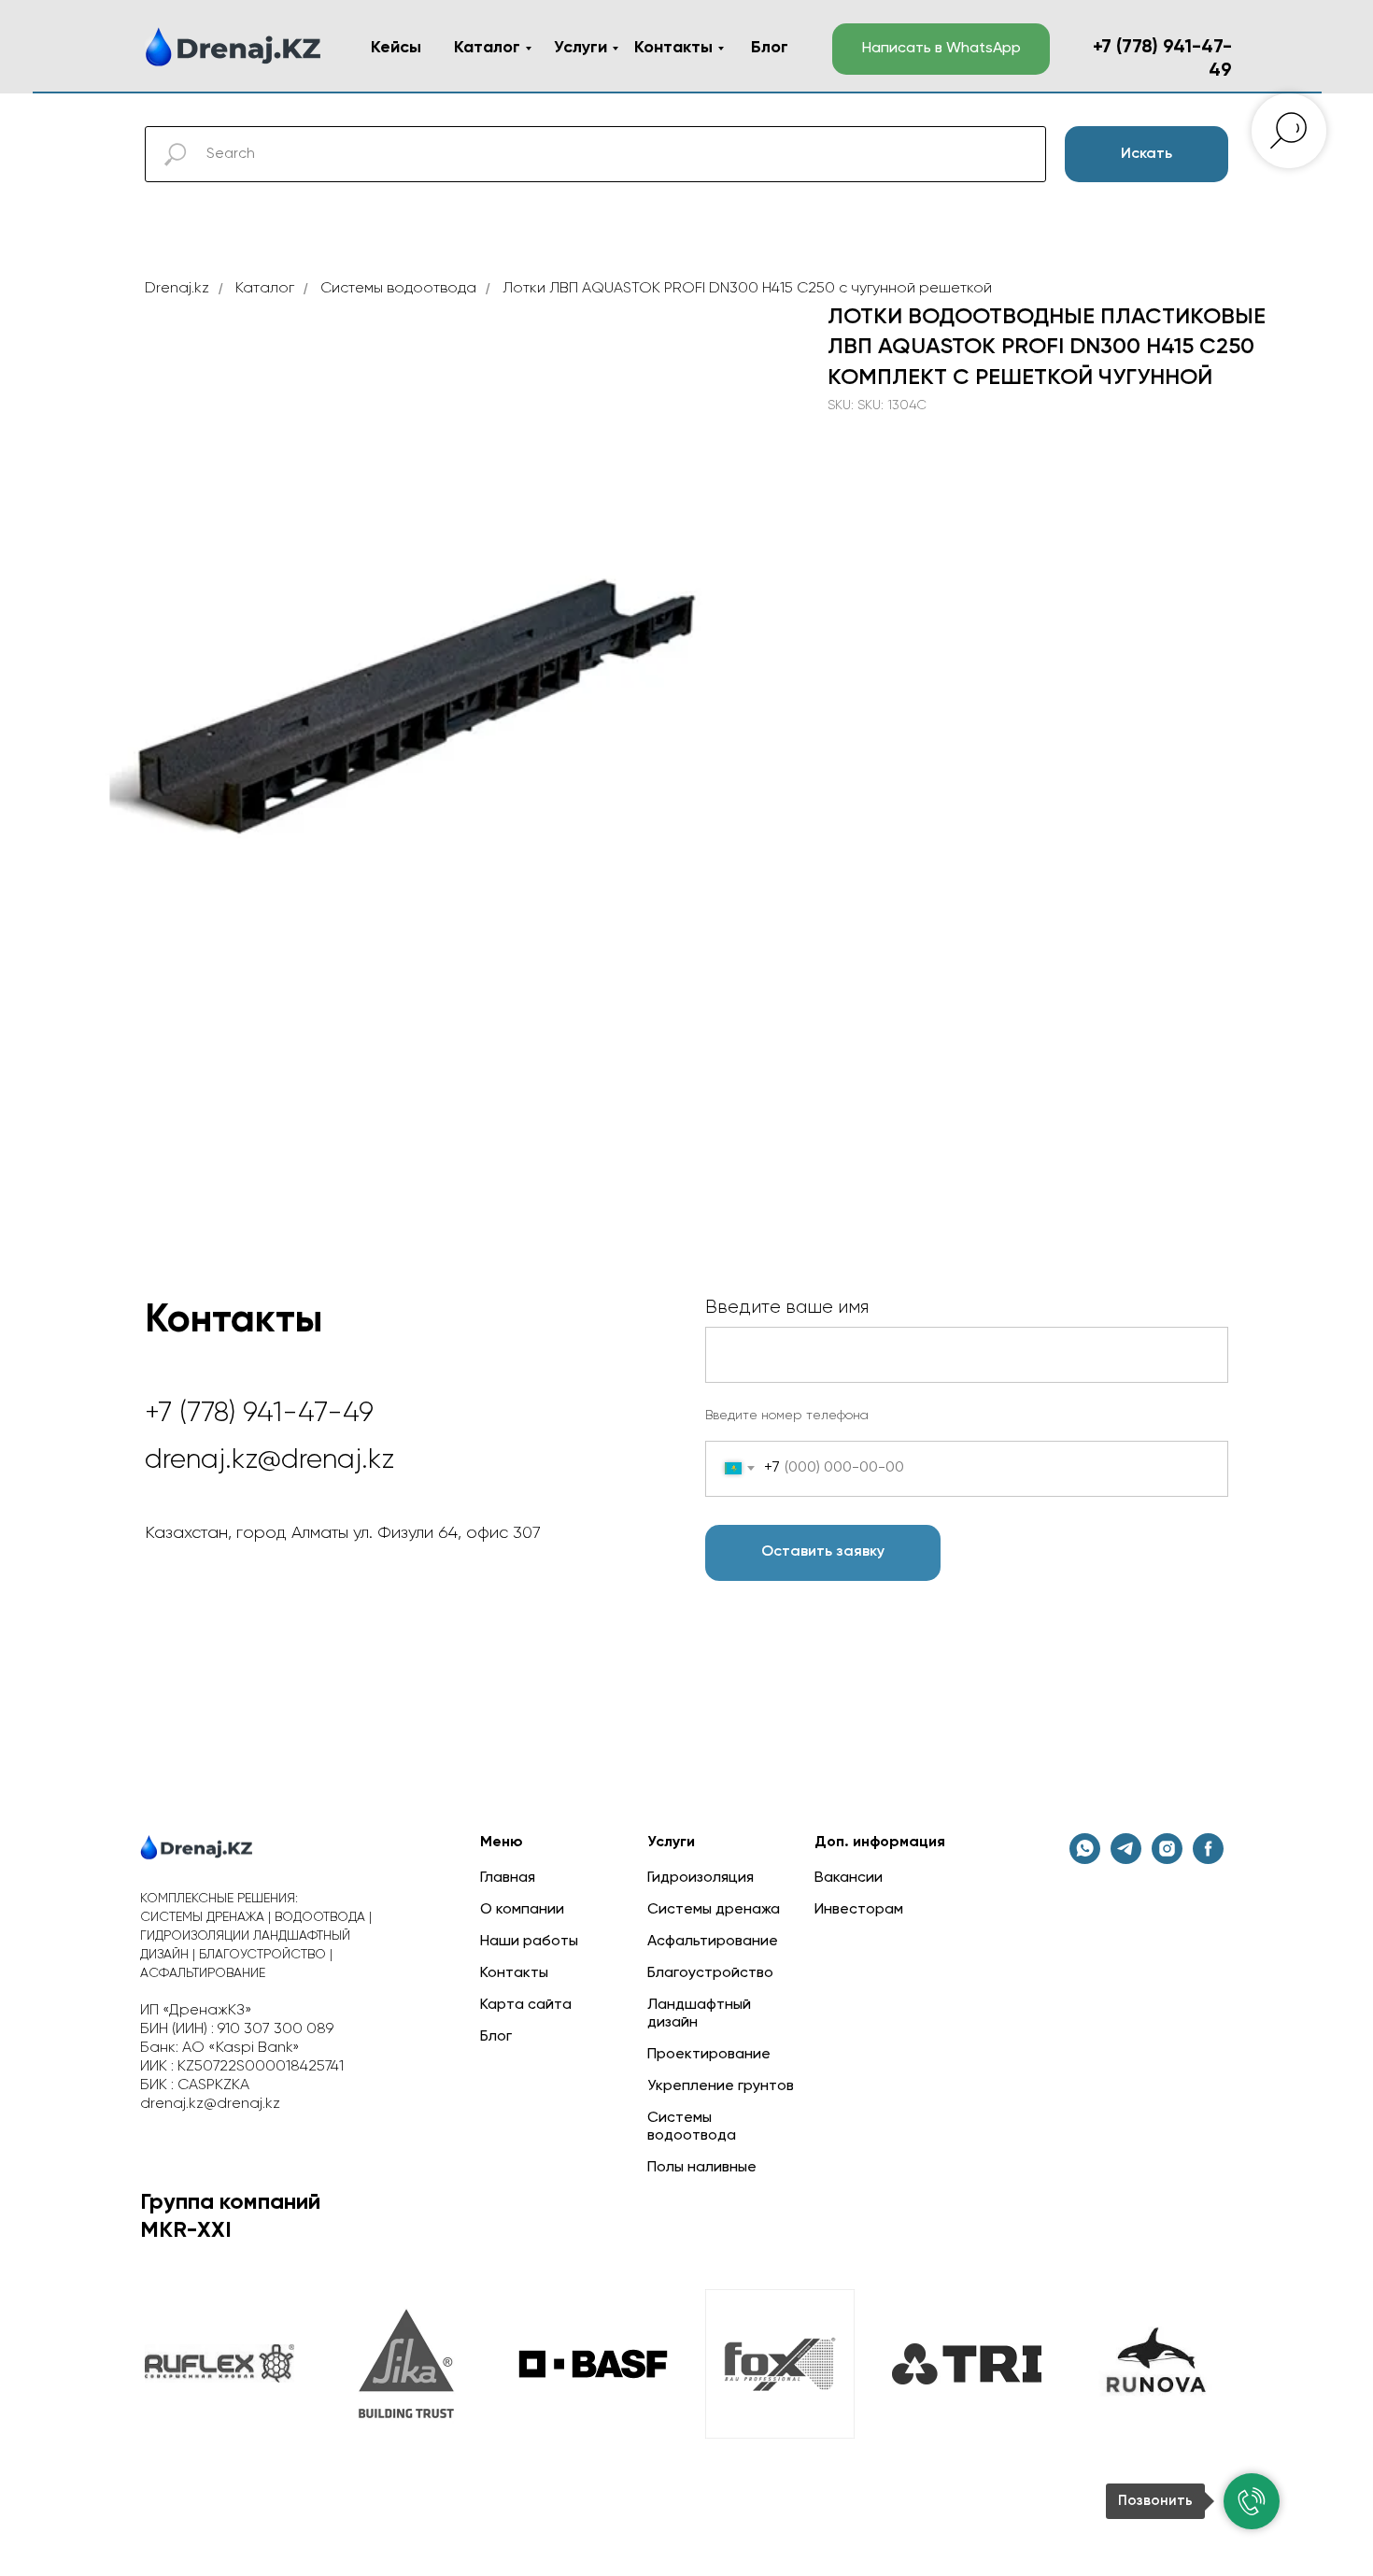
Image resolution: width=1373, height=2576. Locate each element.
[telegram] (1126, 1859)
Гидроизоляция (701, 1878)
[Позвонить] (1252, 2501)
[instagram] (1167, 1859)
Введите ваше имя (787, 1307)
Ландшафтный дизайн (699, 2014)
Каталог (487, 48)
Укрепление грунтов (721, 2086)
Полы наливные (702, 2168)
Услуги (580, 48)
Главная (508, 1878)
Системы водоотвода (692, 2127)
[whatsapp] (1085, 1859)
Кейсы (396, 48)
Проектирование (709, 2055)
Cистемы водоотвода (398, 289)
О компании (522, 1910)
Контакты (673, 48)
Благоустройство (710, 1973)
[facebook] (1208, 1859)
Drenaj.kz (177, 289)
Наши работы (529, 1942)
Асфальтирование (713, 1942)
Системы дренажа (714, 1910)
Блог (770, 48)
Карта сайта (526, 2005)
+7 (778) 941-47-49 (259, 1414)
